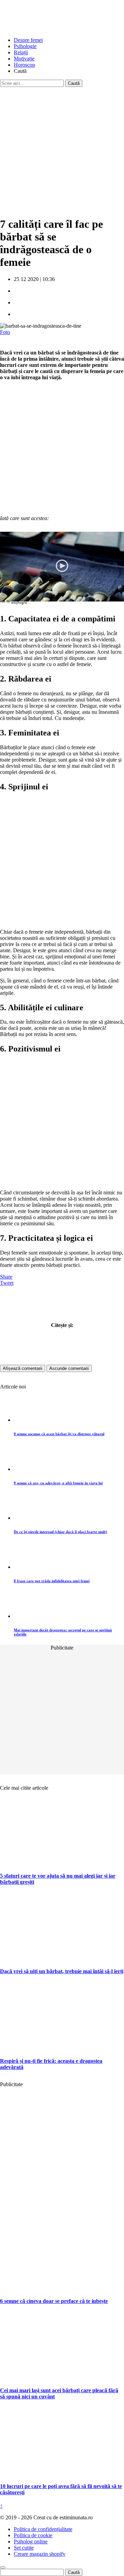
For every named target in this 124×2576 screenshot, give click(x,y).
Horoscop (24, 65)
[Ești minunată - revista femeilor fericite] (52, 28)
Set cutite (24, 2548)
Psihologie (25, 46)
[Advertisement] (62, 149)
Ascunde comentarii (69, 1368)
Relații (21, 52)
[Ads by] (21, 604)
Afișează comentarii (23, 1368)
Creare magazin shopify (40, 2554)
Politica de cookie (33, 2535)
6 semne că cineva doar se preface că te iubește (54, 2301)
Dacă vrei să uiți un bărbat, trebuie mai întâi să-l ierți (62, 1971)
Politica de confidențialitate (43, 2529)
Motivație (24, 59)
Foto (5, 332)
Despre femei (28, 40)
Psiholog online (31, 2541)
